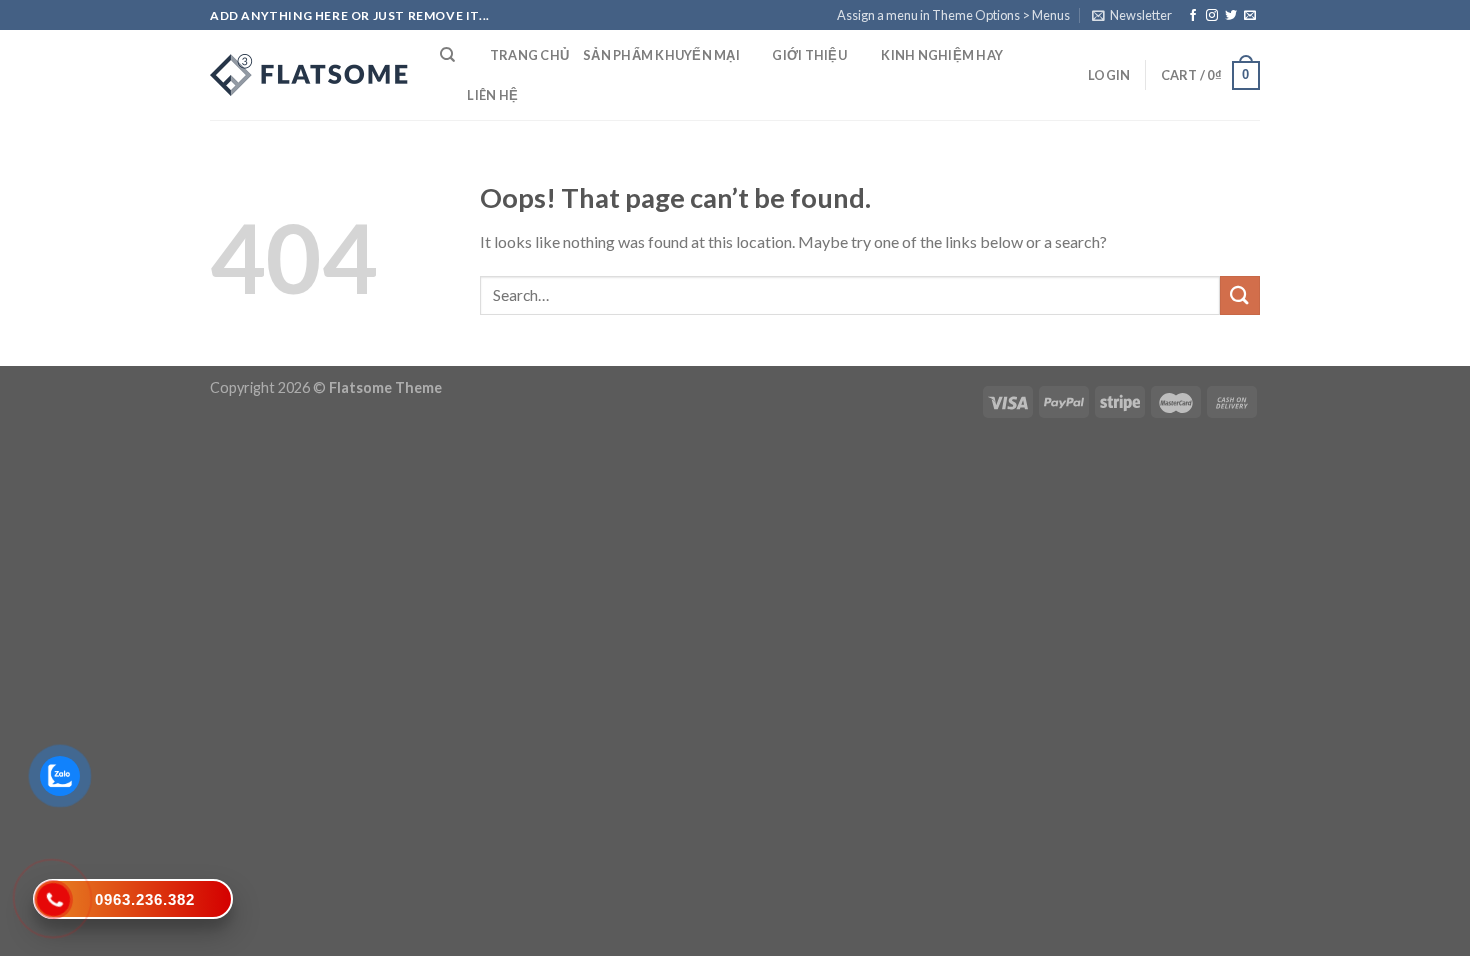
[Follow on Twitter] (1231, 16)
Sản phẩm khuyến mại (661, 55)
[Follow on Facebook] (1193, 16)
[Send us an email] (1250, 16)
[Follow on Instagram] (1212, 16)
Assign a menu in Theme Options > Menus (953, 15)
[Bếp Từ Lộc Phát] (310, 75)
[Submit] (1240, 295)
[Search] (447, 55)
